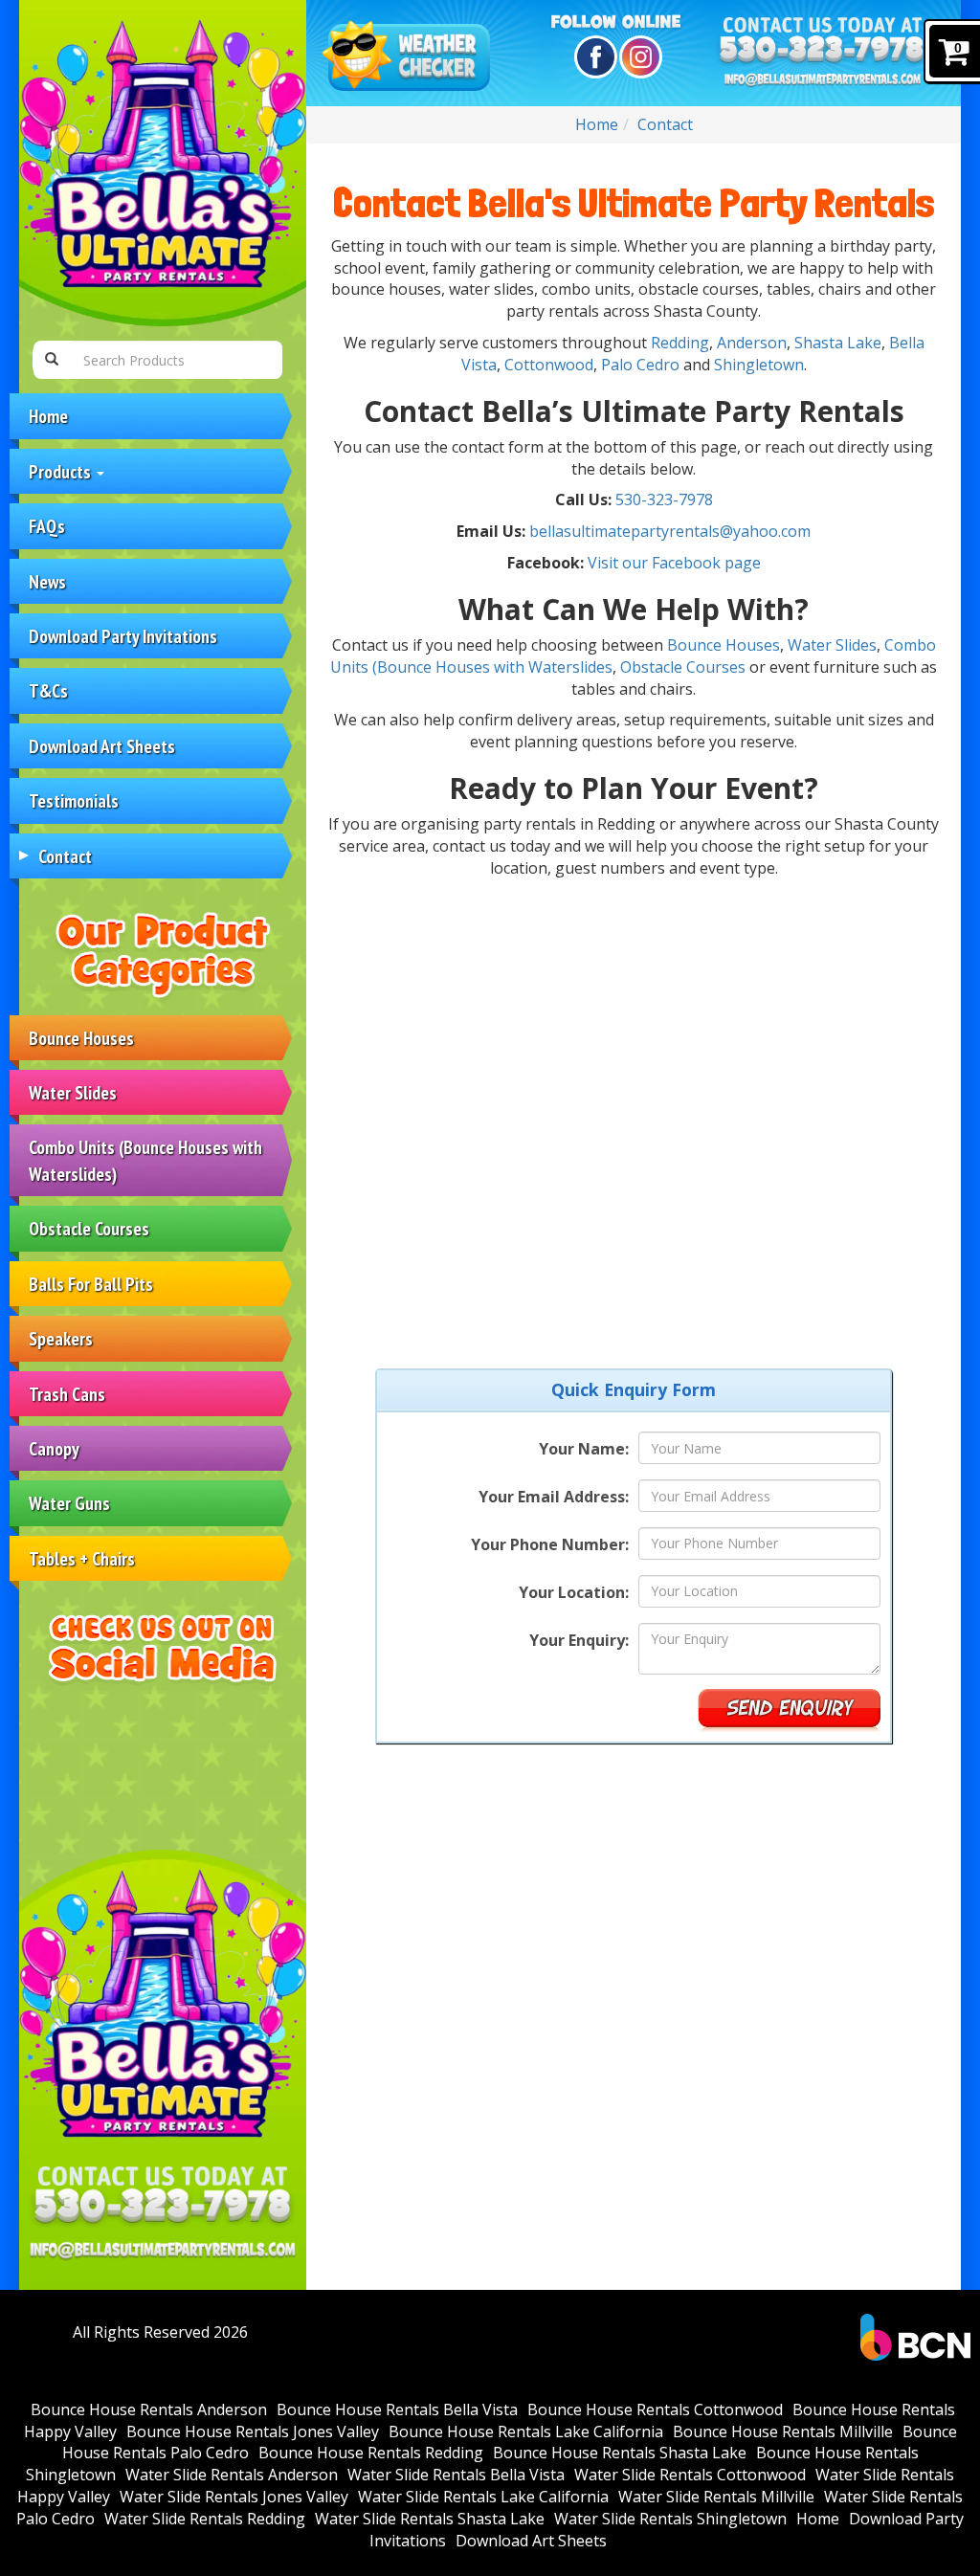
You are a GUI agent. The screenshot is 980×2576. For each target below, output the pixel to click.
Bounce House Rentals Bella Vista (397, 2409)
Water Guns (69, 1503)
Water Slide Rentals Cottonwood (690, 2475)
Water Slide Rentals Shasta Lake (430, 2519)
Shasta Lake (838, 343)
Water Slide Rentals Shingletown (670, 2519)
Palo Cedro (640, 365)
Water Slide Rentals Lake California (483, 2497)
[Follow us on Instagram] (638, 57)
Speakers (61, 1338)
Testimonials (74, 800)
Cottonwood (549, 365)
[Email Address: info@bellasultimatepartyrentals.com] (163, 2250)
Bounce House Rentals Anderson (149, 2409)
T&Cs (48, 690)
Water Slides (73, 1092)
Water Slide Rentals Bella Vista (456, 2475)
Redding (680, 343)
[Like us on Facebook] (593, 57)
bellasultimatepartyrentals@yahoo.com (670, 531)
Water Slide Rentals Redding (205, 2519)
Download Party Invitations (123, 636)
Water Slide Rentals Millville (716, 2497)
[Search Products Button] (52, 360)
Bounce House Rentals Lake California (526, 2432)
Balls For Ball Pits (91, 1284)
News (47, 581)
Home (48, 416)
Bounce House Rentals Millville (783, 2432)
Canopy (54, 1448)
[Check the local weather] (409, 57)
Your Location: (574, 1592)
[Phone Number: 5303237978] (163, 2207)
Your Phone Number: (550, 1544)
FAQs (47, 526)
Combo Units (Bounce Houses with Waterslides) (145, 1160)
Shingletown (759, 365)
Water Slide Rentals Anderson (232, 2475)
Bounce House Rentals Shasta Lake (620, 2453)
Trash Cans (67, 1394)
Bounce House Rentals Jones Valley (253, 2432)
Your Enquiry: (579, 1640)
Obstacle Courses (89, 1228)
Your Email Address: (554, 1497)
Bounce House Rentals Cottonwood (655, 2409)
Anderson (752, 343)
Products (62, 471)
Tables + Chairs (82, 1558)
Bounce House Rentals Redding (371, 2453)
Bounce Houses (81, 1038)
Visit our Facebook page (674, 563)
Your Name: (584, 1449)
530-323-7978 (664, 500)
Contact (65, 856)
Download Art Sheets (102, 746)
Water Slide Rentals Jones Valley (234, 2497)
